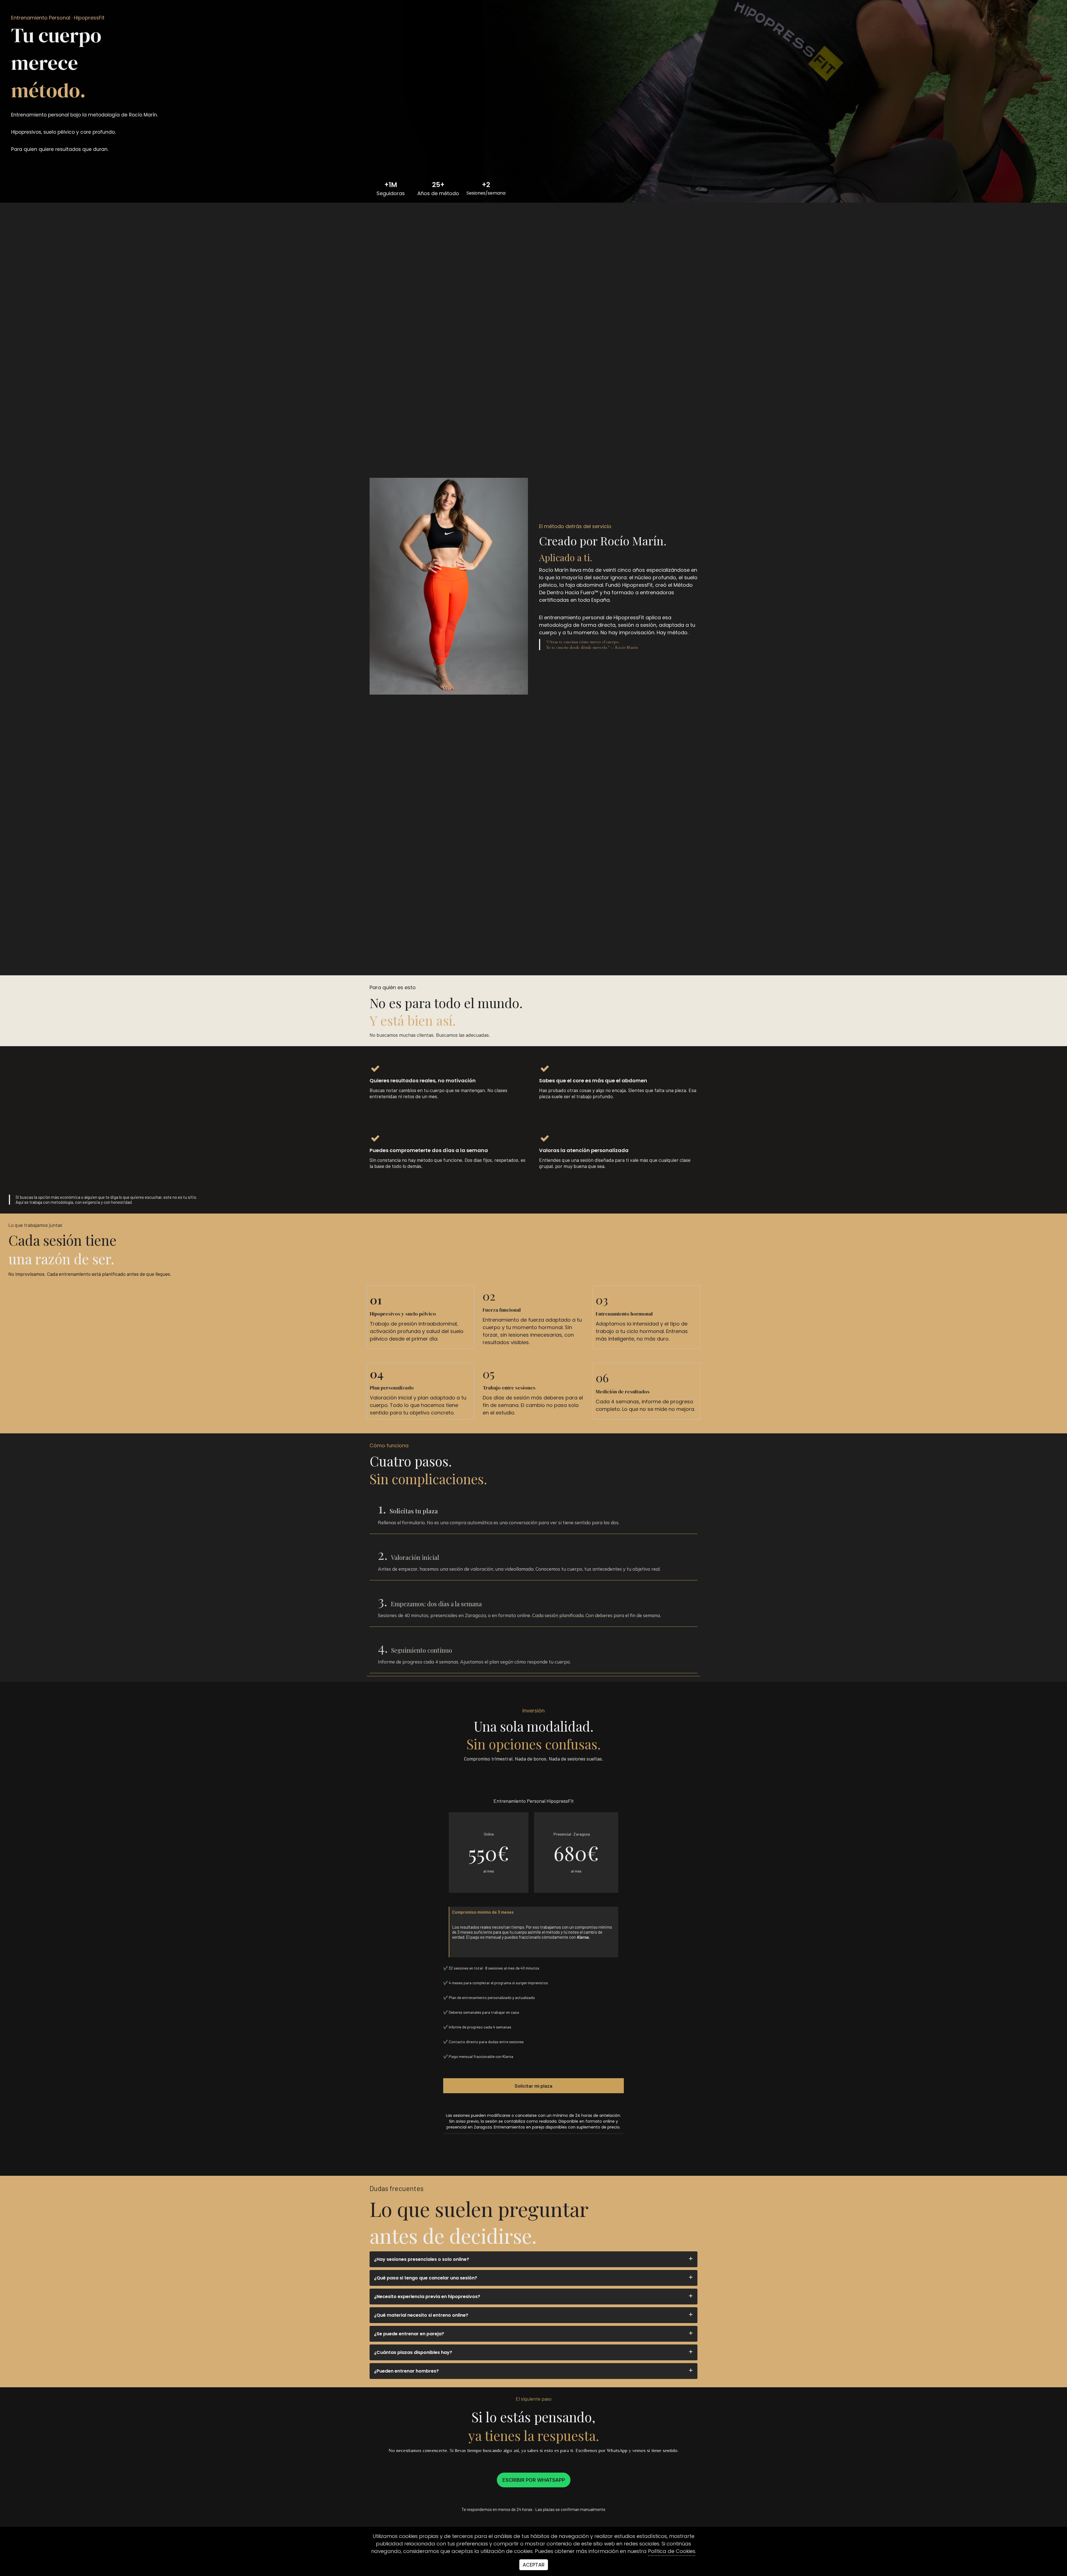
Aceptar (534, 2565)
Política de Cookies (672, 2551)
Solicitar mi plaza (533, 2086)
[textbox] (533, 18)
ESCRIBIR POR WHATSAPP (534, 2480)
